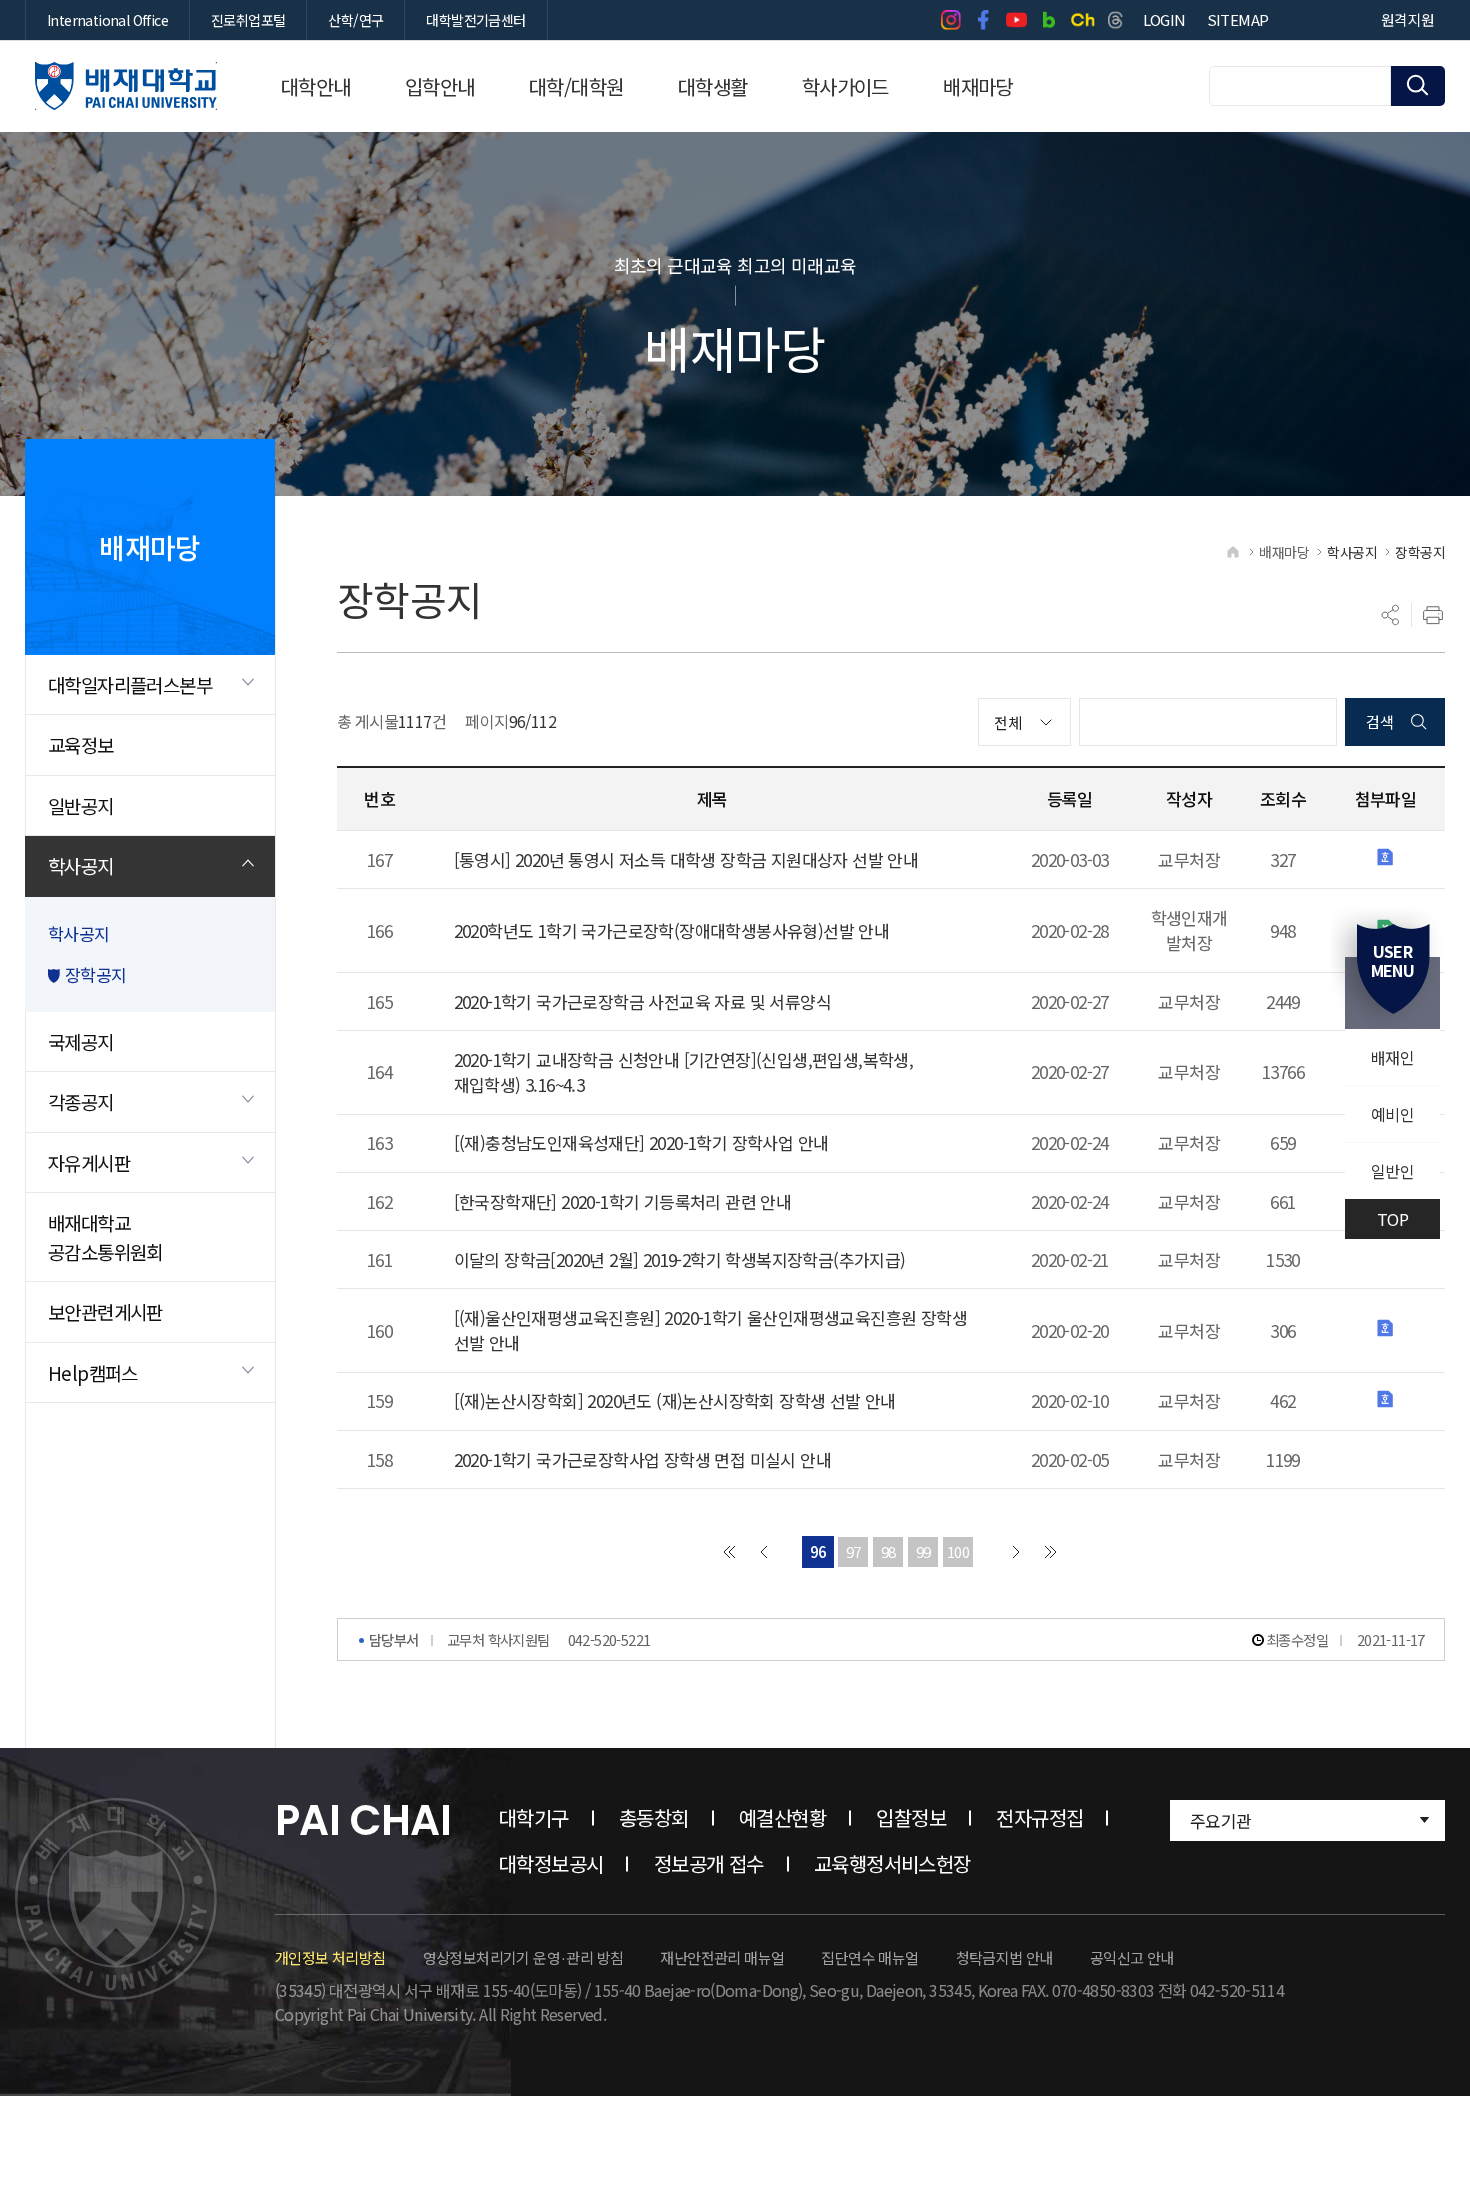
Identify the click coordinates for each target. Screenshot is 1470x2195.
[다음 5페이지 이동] (1016, 1552)
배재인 (1392, 1057)
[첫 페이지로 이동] (729, 1552)
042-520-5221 (609, 1639)
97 (853, 1551)
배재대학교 (126, 86)
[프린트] (1433, 615)
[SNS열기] (1391, 615)
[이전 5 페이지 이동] (764, 1552)
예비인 (1392, 1114)
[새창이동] (950, 20)
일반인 (1392, 1171)
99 (923, 1551)
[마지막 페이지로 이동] (1051, 1552)
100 (958, 1551)
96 (818, 1551)
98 (888, 1551)
